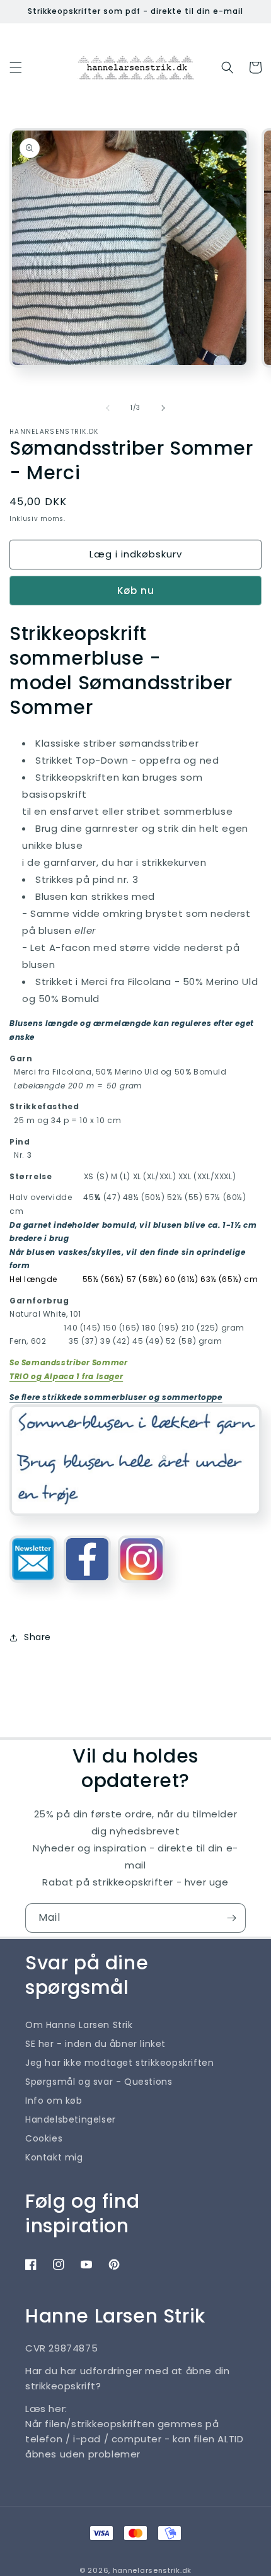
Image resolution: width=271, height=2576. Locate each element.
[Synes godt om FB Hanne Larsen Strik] (87, 1588)
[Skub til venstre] (108, 408)
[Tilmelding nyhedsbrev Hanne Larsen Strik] (33, 1588)
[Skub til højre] (163, 408)
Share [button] (37, 1637)
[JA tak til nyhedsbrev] (231, 1918)
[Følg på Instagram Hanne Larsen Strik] (141, 1588)
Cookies (44, 2138)
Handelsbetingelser (71, 2119)
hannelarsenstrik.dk (152, 2570)
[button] (16, 67)
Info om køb (54, 2101)
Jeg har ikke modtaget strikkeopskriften (119, 2063)
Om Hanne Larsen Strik (79, 2025)
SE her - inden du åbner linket (95, 2044)
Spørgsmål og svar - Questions (99, 2082)
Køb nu (136, 591)
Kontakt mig (54, 2157)
